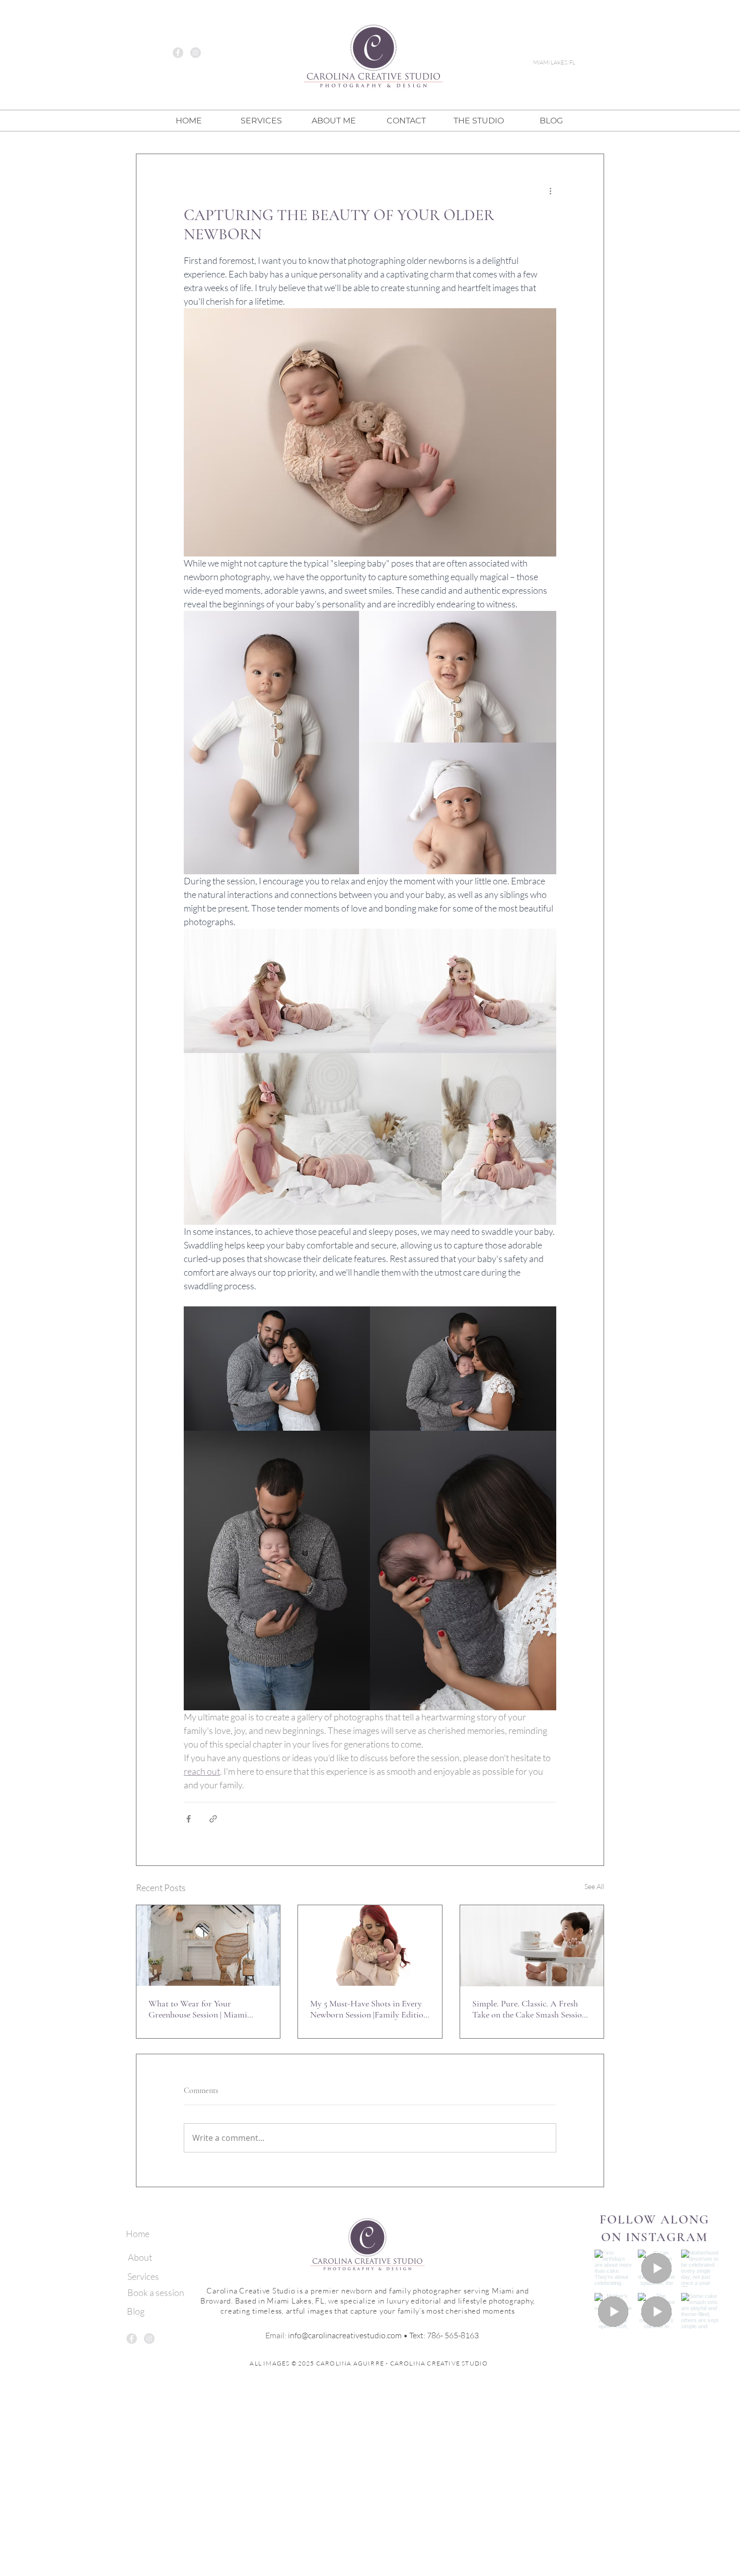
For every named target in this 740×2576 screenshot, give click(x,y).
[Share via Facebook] (189, 1819)
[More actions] (550, 190)
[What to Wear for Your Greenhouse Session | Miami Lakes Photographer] (208, 1945)
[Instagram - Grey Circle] (196, 53)
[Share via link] (213, 1819)
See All (594, 1886)
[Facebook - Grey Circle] (178, 53)
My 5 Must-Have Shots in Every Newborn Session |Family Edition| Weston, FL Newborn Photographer (370, 2009)
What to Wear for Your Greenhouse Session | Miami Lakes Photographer (198, 2009)
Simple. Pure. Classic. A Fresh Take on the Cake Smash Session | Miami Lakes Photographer (531, 2009)
